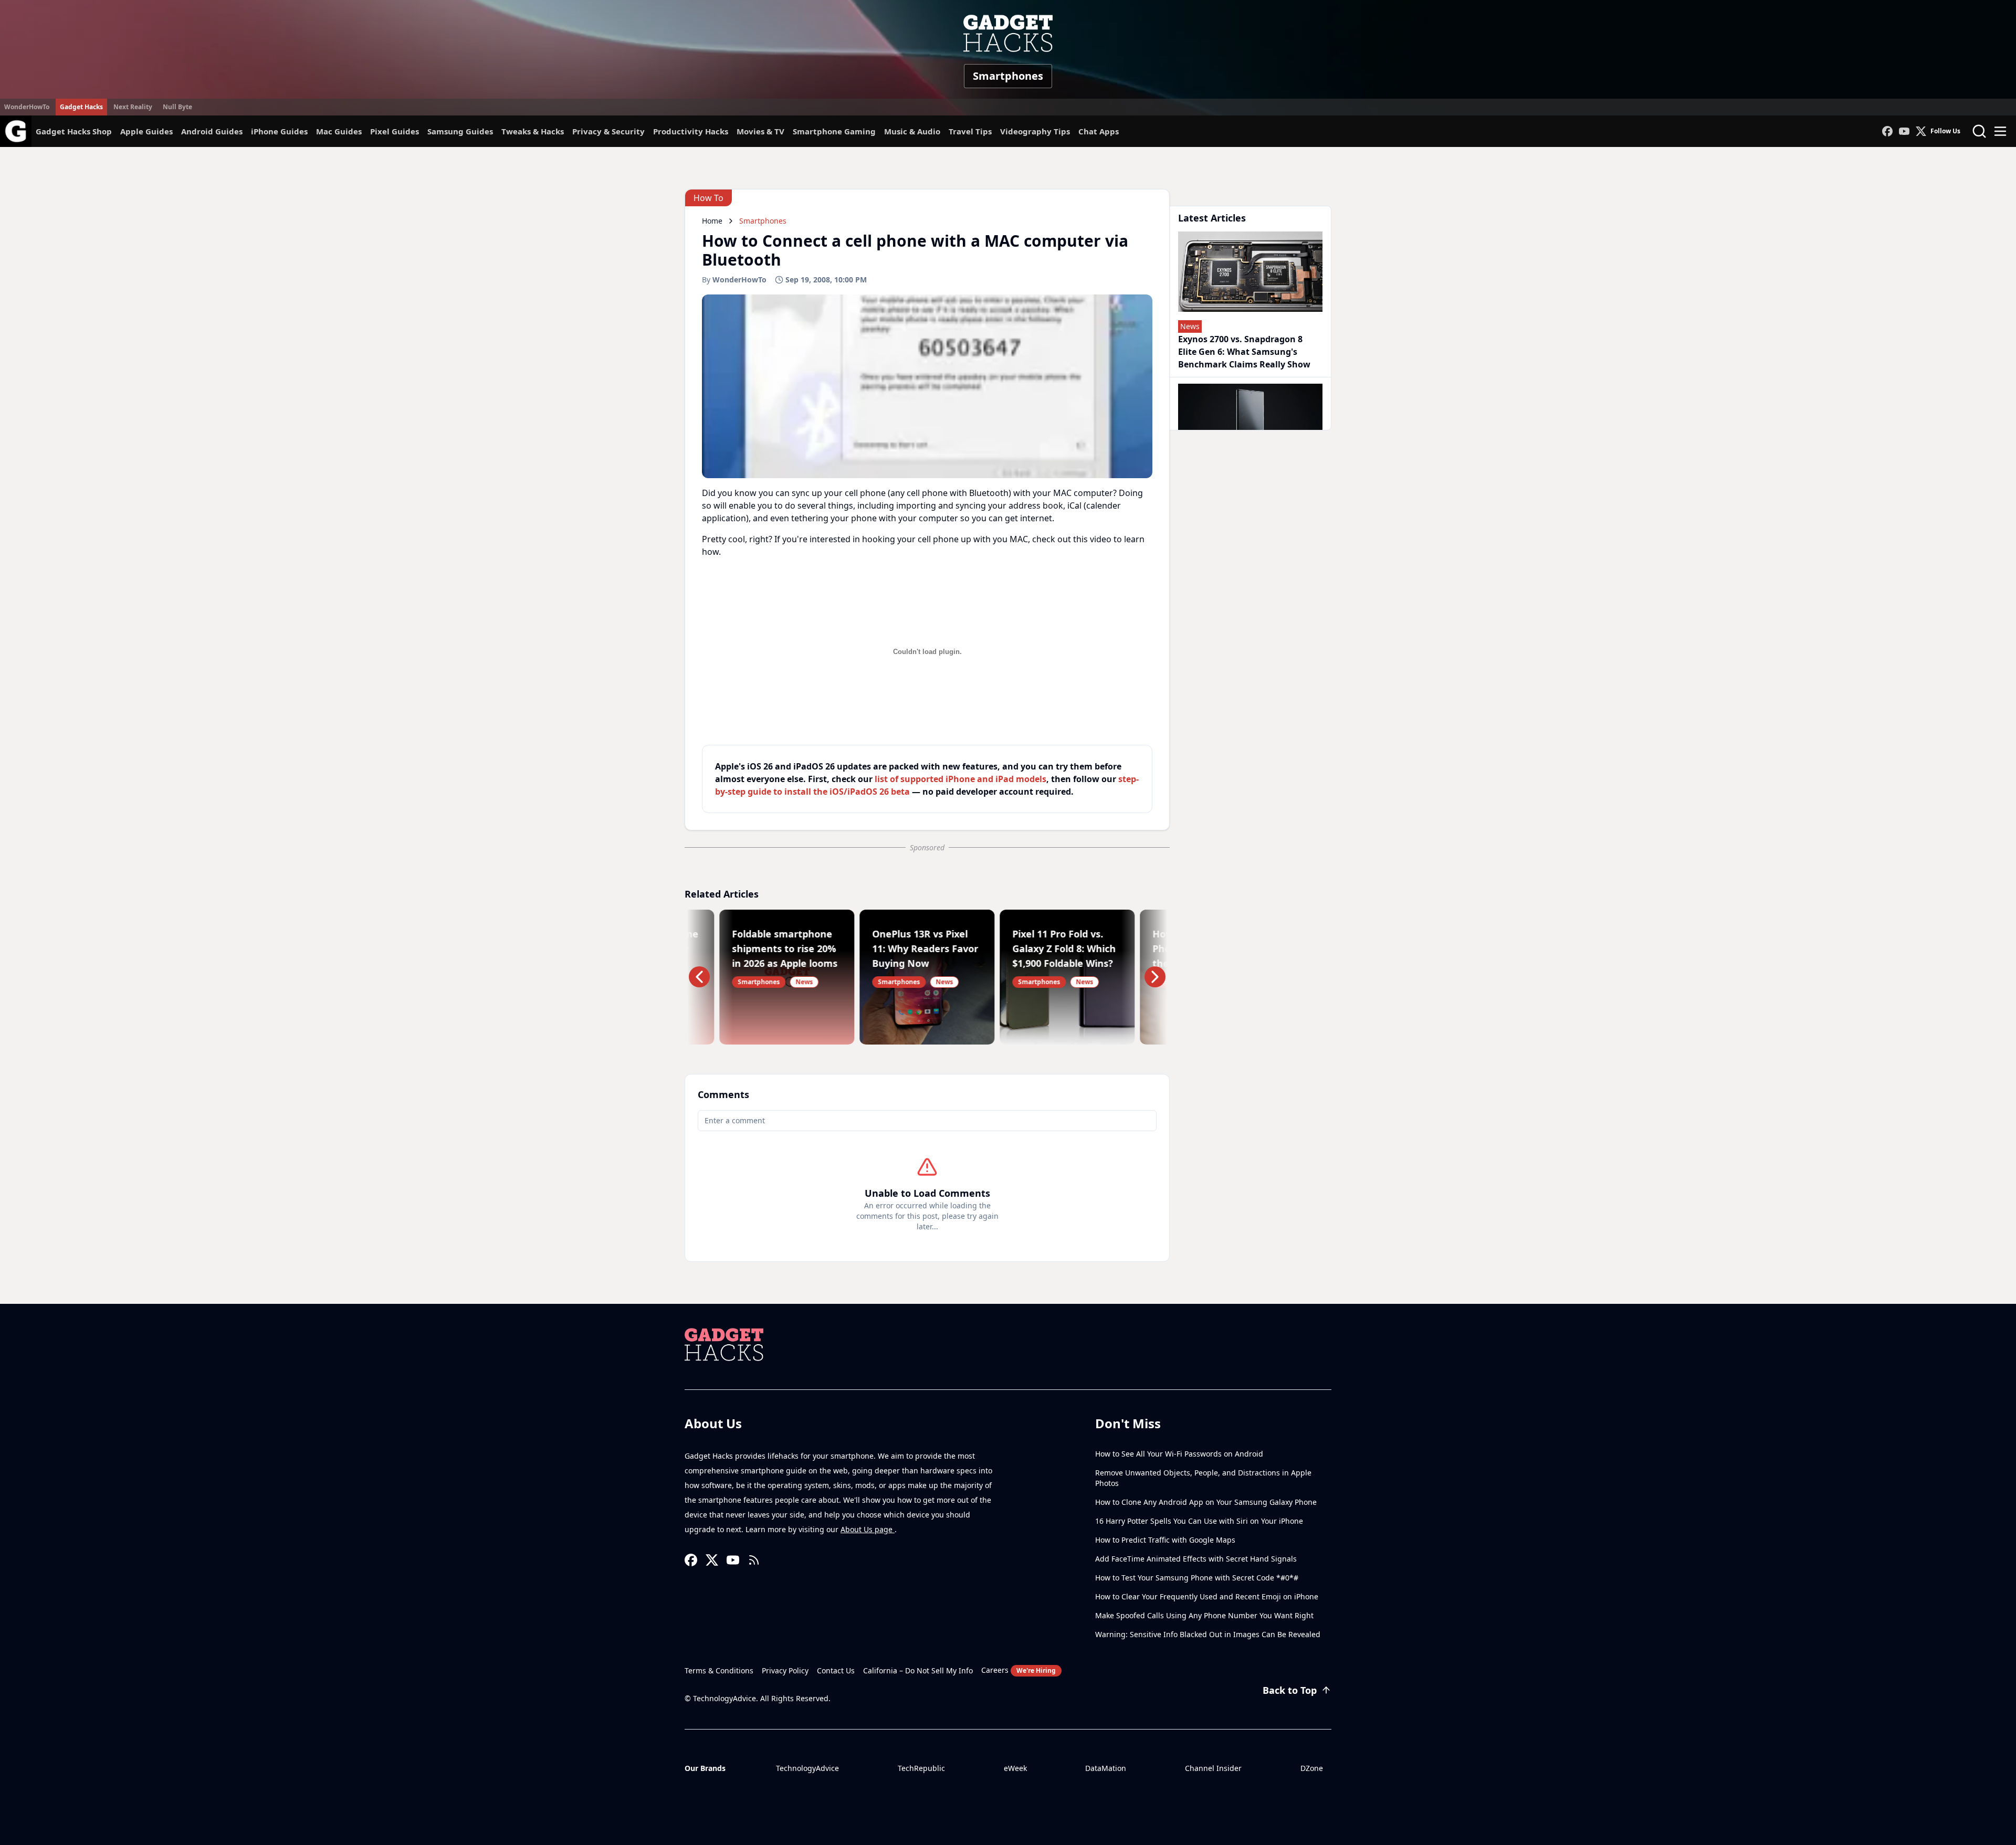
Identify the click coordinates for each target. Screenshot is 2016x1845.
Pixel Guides (395, 131)
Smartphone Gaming (834, 131)
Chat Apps (1099, 131)
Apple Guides (146, 131)
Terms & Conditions (719, 1670)
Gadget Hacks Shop (74, 131)
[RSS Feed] (754, 1560)
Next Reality (133, 107)
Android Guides (212, 131)
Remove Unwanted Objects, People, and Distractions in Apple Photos (1203, 1478)
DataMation (1106, 1768)
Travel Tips (970, 131)
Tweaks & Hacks (533, 131)
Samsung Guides (460, 131)
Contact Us (836, 1670)
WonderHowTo (27, 107)
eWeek (1015, 1768)
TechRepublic (921, 1768)
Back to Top (1290, 1690)
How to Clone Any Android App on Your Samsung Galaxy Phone (1206, 1502)
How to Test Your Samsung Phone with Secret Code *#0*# (1197, 1578)
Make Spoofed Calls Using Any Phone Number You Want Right (1204, 1615)
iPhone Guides (279, 131)
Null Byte (177, 107)
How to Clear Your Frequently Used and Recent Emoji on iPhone (1207, 1596)
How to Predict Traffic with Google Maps (1165, 1540)
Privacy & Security (608, 131)
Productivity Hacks (691, 131)
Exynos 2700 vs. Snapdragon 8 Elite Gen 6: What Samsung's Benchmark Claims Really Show (1244, 352)
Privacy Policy (785, 1670)
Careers (1018, 1670)
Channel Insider (1213, 1768)
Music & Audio (912, 131)
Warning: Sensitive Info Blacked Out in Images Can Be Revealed (1208, 1634)
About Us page (868, 1529)
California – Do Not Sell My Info (918, 1670)
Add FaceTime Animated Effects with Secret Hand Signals (1196, 1559)
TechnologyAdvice (807, 1768)
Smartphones (1008, 76)
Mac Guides (339, 131)
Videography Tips (1035, 131)
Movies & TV (760, 131)
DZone (1312, 1768)
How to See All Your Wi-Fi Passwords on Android (1179, 1454)
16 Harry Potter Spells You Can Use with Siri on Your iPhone (1199, 1521)
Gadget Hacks (81, 107)
